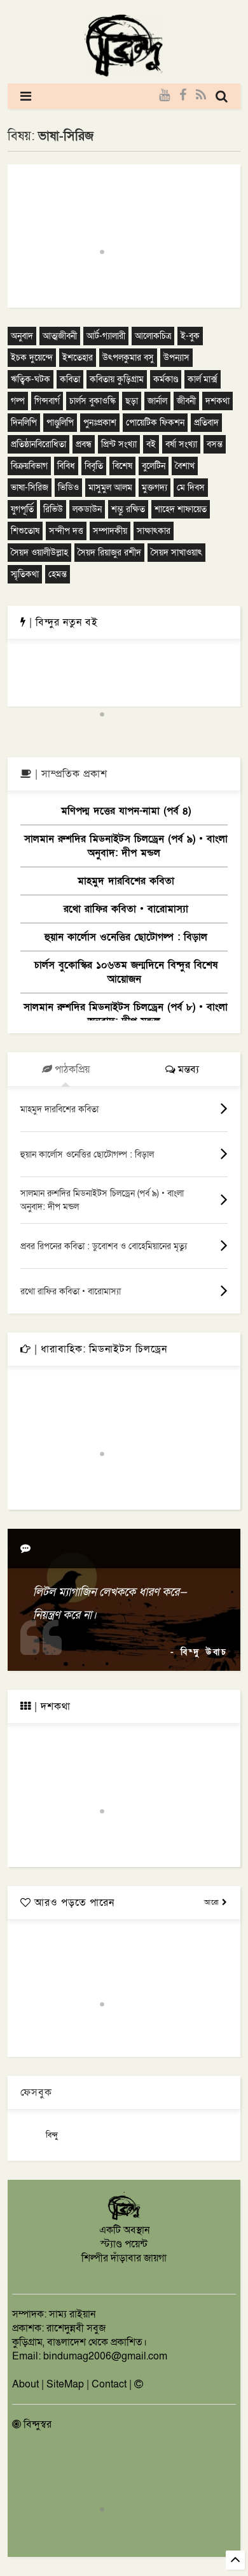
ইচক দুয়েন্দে (32, 358)
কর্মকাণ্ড (166, 379)
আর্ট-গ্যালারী (106, 336)
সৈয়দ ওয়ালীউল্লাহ (39, 553)
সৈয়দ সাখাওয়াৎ (176, 553)
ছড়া (132, 401)
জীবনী (186, 401)
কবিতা (70, 379)
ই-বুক (190, 336)
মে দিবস (191, 488)
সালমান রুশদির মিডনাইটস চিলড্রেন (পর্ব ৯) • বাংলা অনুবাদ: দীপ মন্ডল (126, 846)
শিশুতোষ (25, 531)
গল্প (18, 401)
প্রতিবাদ (206, 423)
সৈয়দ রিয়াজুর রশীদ (109, 553)
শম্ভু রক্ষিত (128, 509)
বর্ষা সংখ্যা (181, 444)
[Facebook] (183, 96)
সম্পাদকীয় (110, 531)
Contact (109, 2384)
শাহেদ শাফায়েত (181, 509)
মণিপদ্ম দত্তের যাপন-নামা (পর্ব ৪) (126, 811)
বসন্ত (215, 444)
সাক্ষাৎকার (154, 531)
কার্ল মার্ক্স (203, 379)
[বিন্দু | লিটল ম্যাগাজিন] (124, 74)
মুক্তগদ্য (155, 488)
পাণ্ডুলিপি (60, 423)
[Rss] (201, 96)
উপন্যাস (176, 358)
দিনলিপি (24, 423)
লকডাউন (87, 509)
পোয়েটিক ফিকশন (155, 423)
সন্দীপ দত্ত (66, 531)
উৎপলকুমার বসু (128, 358)
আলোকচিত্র (153, 336)
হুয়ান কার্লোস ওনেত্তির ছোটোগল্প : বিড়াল (126, 937)
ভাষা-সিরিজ (30, 488)
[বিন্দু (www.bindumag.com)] (124, 2218)
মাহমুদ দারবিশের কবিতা (126, 881)
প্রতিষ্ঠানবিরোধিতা (38, 444)
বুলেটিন (154, 466)
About (25, 2384)
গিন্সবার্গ (47, 401)
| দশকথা (51, 1707)
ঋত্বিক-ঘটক (31, 379)
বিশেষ (122, 466)
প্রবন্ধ (84, 444)
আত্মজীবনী (60, 336)
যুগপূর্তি (22, 509)
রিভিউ (53, 509)
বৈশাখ (185, 466)
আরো (213, 1902)
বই (151, 444)
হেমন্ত (58, 574)
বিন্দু (52, 2135)
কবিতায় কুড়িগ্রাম (117, 379)
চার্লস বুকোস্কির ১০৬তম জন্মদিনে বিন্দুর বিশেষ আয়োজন (126, 972)
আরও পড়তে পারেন (73, 1903)
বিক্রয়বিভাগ (29, 466)
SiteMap (65, 2384)
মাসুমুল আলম (110, 488)
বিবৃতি (94, 466)
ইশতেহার (78, 358)
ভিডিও (68, 488)
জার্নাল (157, 401)
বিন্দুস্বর (36, 2424)
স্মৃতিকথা (25, 574)
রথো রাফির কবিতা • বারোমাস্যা (126, 909)
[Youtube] (164, 96)
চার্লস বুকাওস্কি (93, 401)
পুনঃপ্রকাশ (100, 423)
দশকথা (217, 401)
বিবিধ (66, 466)
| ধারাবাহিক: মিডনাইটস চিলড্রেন (99, 1349)
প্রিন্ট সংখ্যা (119, 444)
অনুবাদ (22, 336)
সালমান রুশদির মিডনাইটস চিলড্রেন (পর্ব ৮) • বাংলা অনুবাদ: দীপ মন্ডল (126, 1014)
